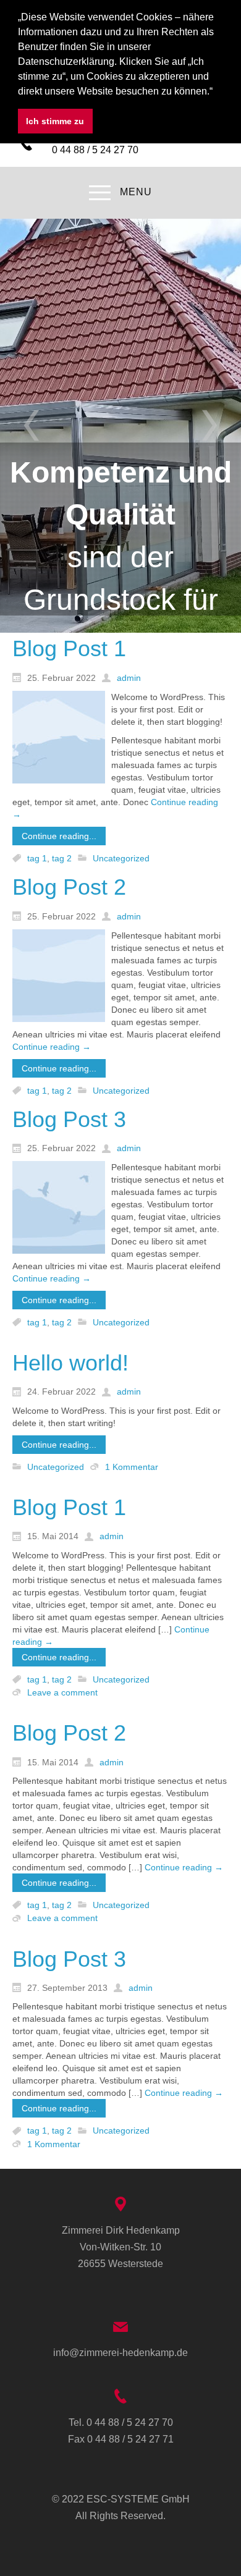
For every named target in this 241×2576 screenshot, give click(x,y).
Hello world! (70, 1363)
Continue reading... (59, 836)
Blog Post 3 (69, 1119)
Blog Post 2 (69, 887)
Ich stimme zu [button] (55, 121)
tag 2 (62, 858)
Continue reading (52, 1047)
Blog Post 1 (69, 648)
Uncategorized (121, 858)
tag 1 (37, 858)
